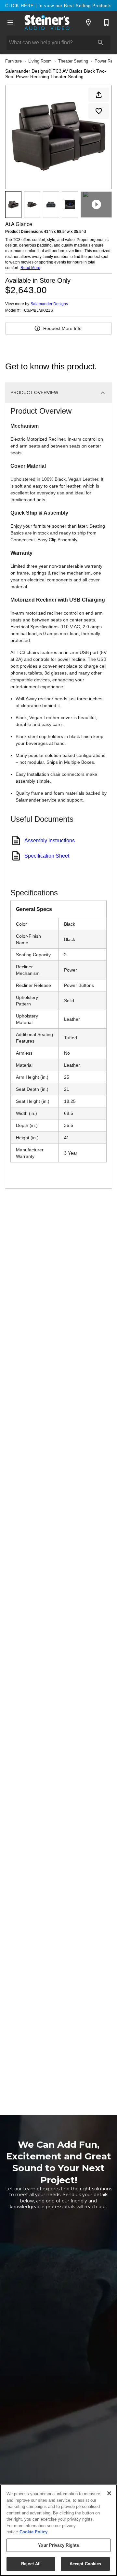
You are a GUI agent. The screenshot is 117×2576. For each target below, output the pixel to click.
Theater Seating (73, 61)
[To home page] (47, 22)
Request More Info (62, 328)
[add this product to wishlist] (99, 111)
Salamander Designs (49, 304)
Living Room (40, 61)
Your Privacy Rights (58, 2545)
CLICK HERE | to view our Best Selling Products (58, 6)
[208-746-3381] (107, 22)
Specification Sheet (47, 856)
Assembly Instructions (50, 840)
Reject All (31, 2564)
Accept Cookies (85, 2564)
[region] (58, 2530)
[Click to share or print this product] (99, 95)
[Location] (88, 22)
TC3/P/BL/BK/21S (37, 311)
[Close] (109, 2493)
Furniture (13, 61)
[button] (10, 22)
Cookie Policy (33, 2532)
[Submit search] (101, 43)
